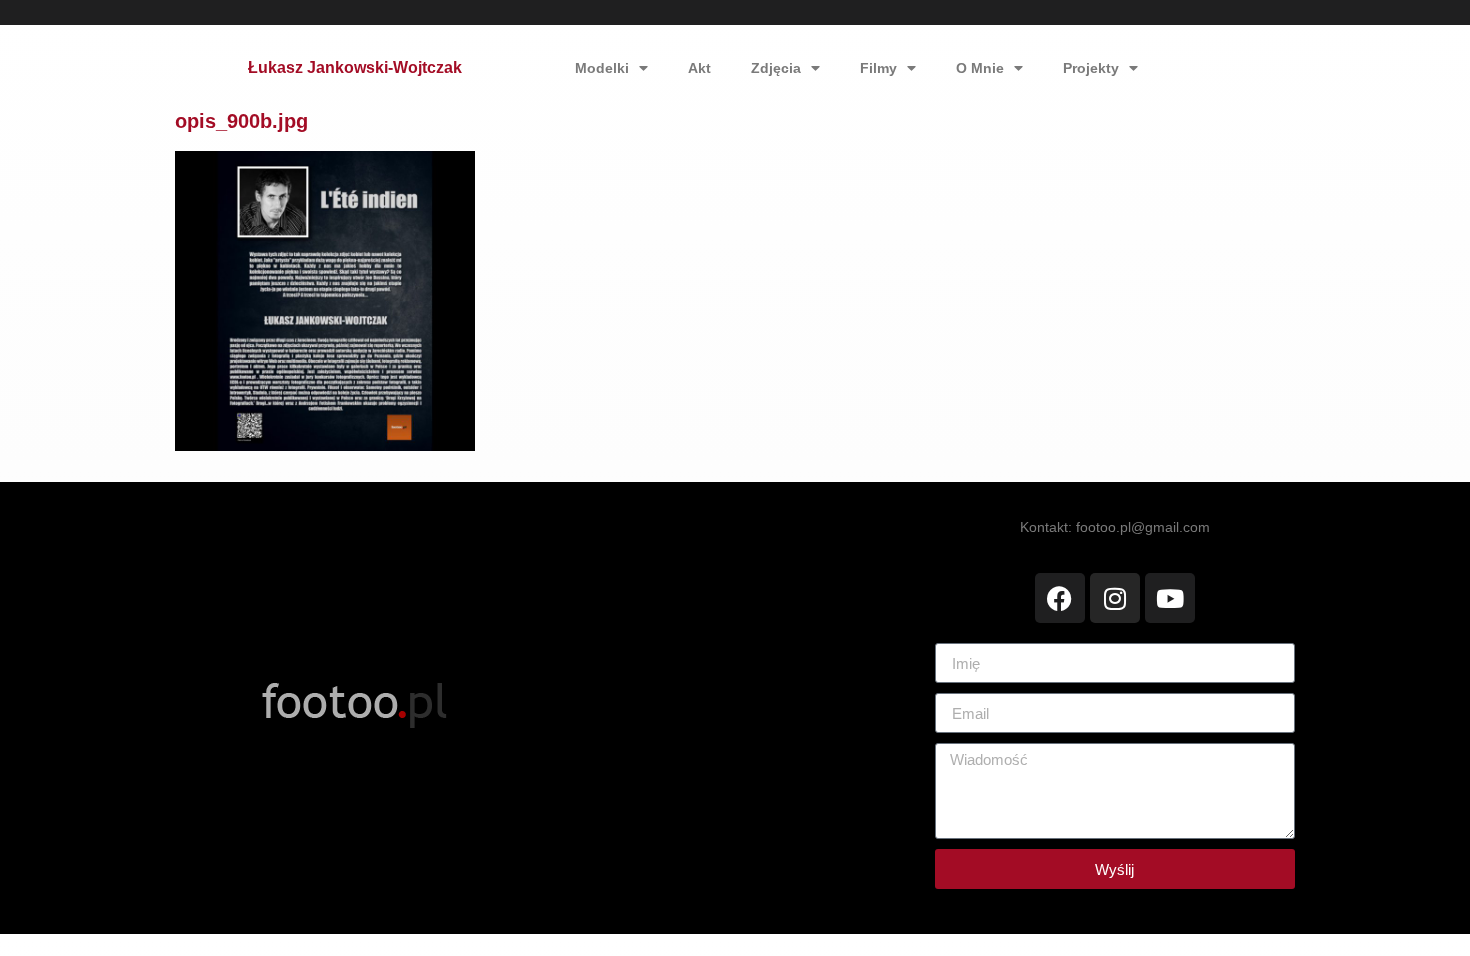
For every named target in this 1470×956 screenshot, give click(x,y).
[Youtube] (1170, 598)
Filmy (878, 68)
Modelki (602, 68)
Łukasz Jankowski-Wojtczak (355, 67)
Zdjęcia (776, 68)
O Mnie (980, 68)
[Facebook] (1060, 598)
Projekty (1091, 68)
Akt (699, 68)
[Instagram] (1115, 598)
